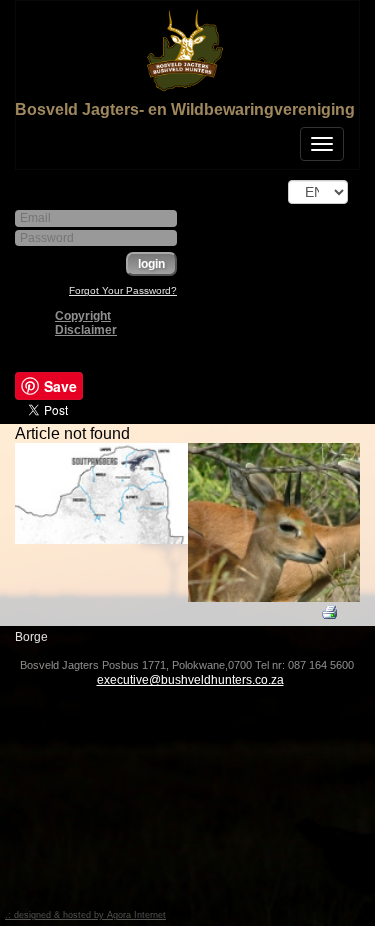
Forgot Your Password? (123, 290)
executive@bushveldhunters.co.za (190, 680)
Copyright (83, 316)
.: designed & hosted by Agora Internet (85, 915)
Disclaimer (86, 330)
